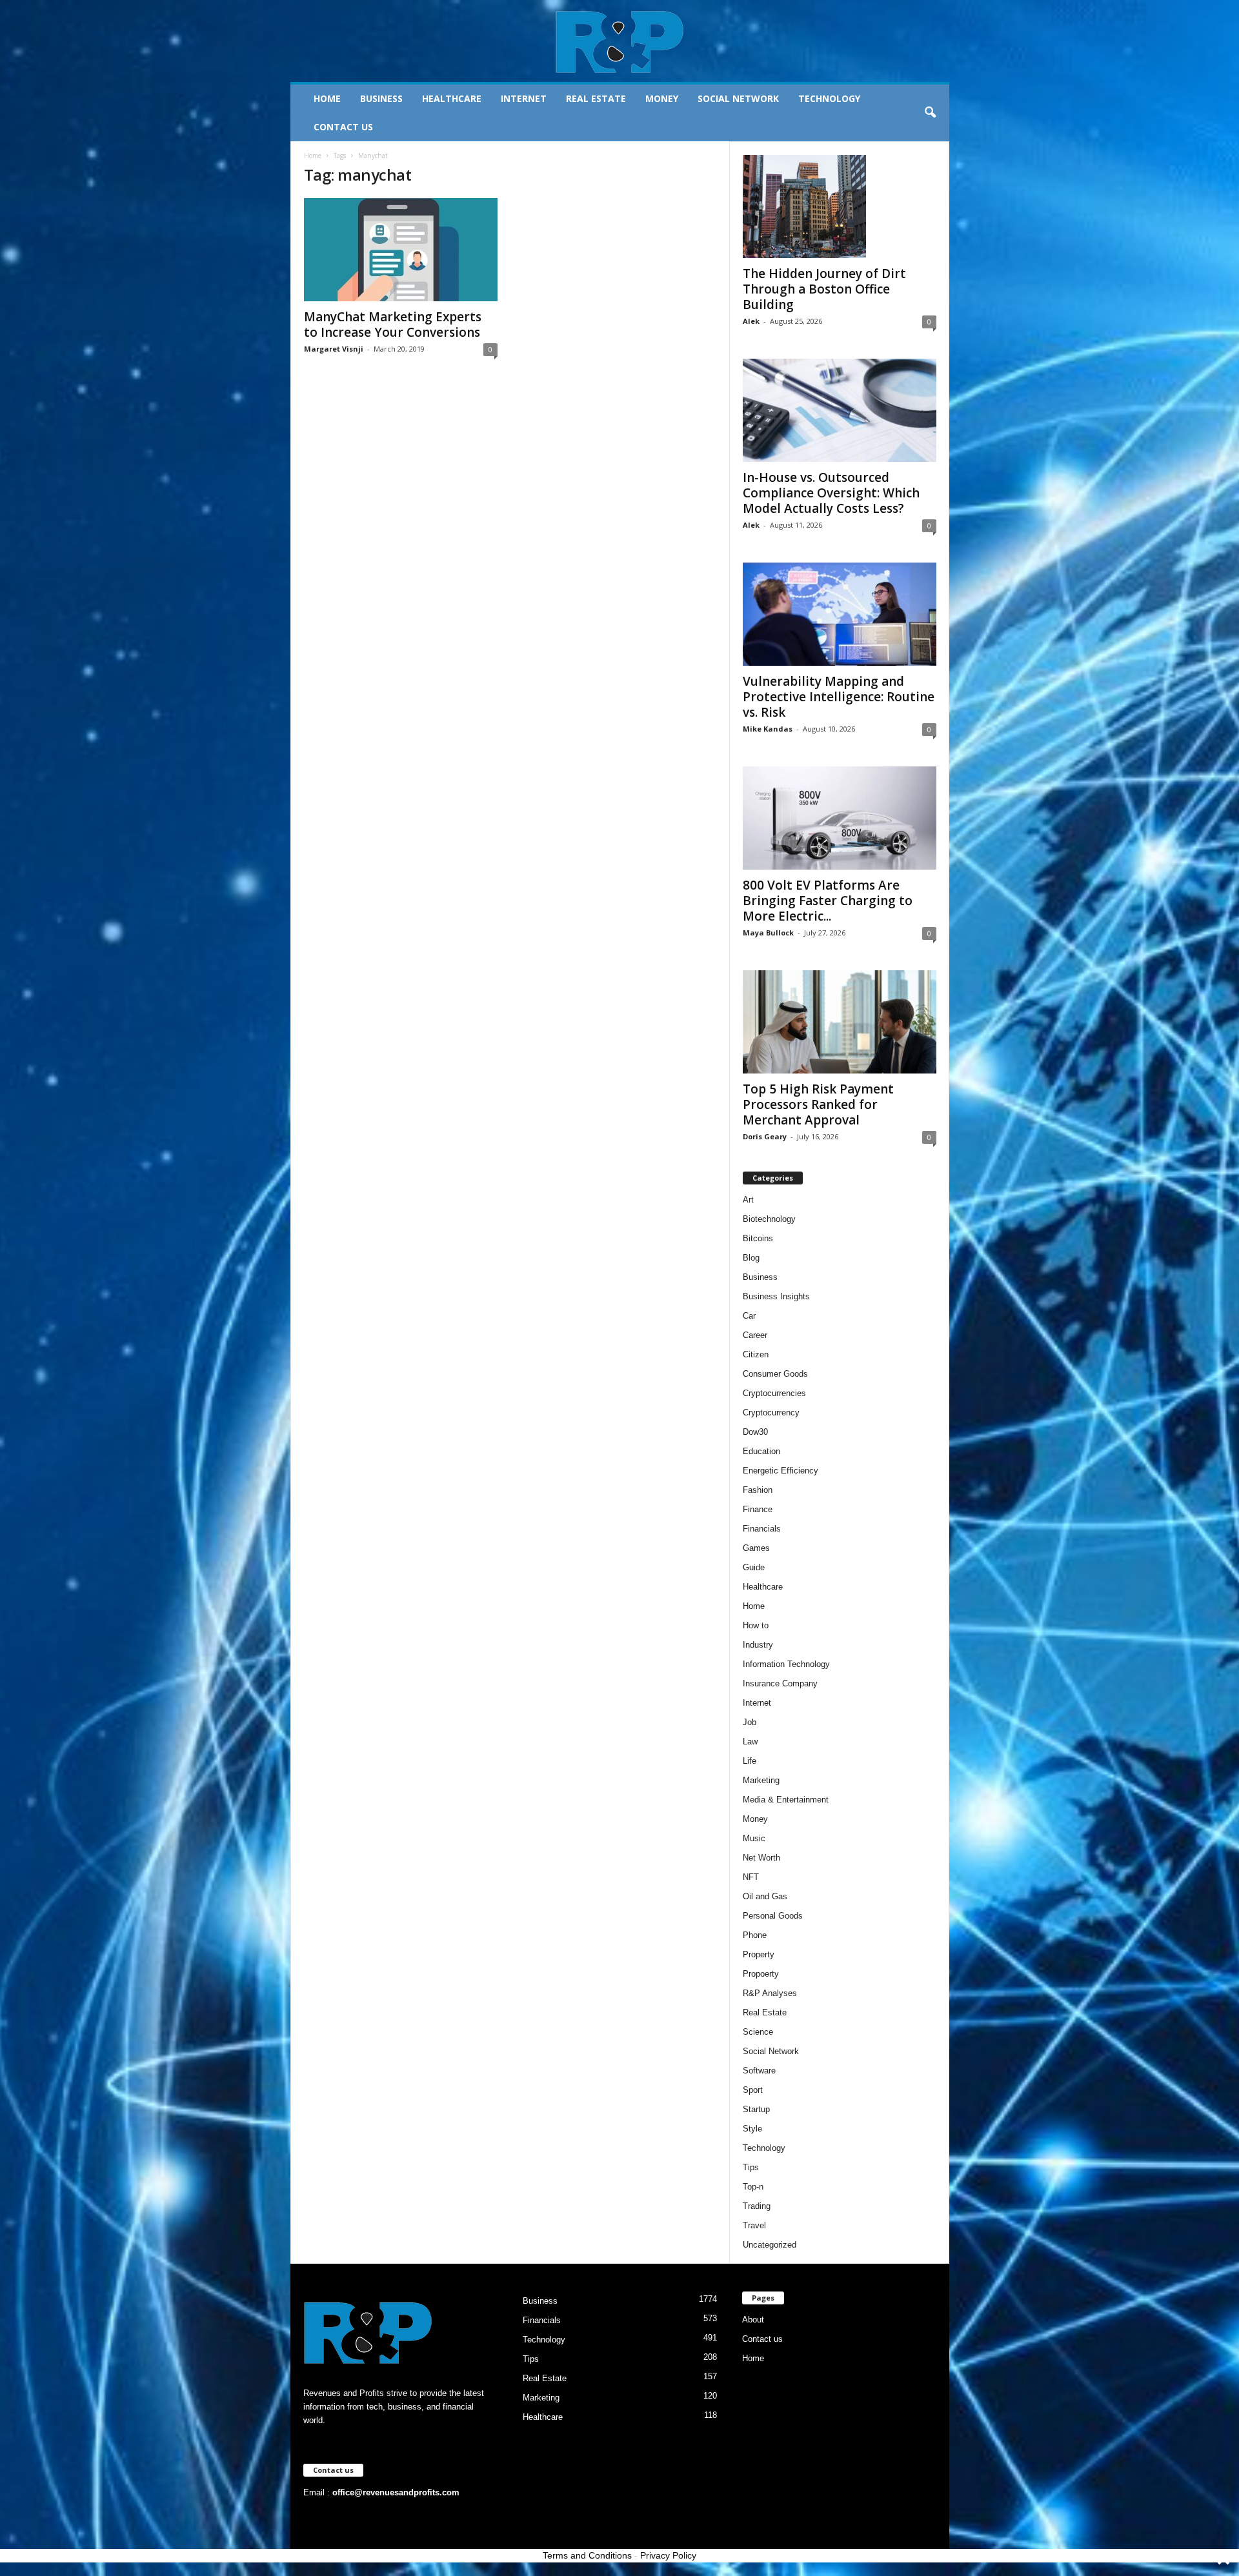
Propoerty (761, 1974)
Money (662, 98)
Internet (524, 98)
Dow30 (755, 1432)
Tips (751, 2167)
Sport (753, 2090)
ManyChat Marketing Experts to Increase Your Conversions (393, 324)
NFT (751, 1877)
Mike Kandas (768, 729)
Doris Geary (765, 1136)
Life (750, 1761)
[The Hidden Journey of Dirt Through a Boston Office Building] (840, 206)
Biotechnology (769, 1219)
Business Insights (776, 1296)
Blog (751, 1258)
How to (756, 1625)
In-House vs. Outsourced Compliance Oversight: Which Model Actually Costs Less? (831, 493)
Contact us (343, 127)
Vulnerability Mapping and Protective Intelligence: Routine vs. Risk (839, 697)
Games (756, 1548)
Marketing (761, 1780)
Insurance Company (780, 1683)
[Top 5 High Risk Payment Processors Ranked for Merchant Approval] (840, 1022)
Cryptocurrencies (774, 1393)
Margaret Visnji (334, 349)
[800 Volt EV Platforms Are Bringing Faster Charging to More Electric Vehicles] (840, 818)
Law (750, 1742)
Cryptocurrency (771, 1413)
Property (759, 1954)
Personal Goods (773, 1916)
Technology (829, 98)
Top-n (753, 2187)
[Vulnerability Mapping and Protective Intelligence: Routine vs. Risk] (840, 614)
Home (327, 98)
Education (761, 1451)
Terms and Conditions (587, 2555)
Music (754, 1838)
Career (755, 1335)
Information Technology (786, 1664)
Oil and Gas (765, 1896)
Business (381, 98)
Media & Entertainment (786, 1800)
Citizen (756, 1354)
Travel (754, 2225)
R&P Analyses (770, 1993)
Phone (755, 1935)
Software (759, 2071)
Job (750, 1722)
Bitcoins (758, 1238)
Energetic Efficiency (781, 1471)
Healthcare (452, 98)
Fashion (758, 1490)
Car (749, 1316)
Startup (756, 2109)
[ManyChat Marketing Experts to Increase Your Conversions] (401, 250)
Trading (757, 2206)
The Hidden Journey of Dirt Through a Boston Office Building (824, 289)
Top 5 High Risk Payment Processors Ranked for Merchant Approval (818, 1104)
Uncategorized (770, 2245)
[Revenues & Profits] (620, 41)
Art (748, 1200)
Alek (751, 321)
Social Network (738, 98)
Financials (762, 1529)
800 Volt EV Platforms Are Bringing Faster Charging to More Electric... (828, 901)
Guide (754, 1567)
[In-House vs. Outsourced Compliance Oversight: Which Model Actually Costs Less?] (840, 410)
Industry (758, 1645)
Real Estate (596, 98)
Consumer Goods (775, 1374)
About (753, 2320)
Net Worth (761, 1858)
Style (752, 2129)
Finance (758, 1509)
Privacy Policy (668, 2555)
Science (758, 2032)
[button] (930, 113)
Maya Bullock (768, 933)
